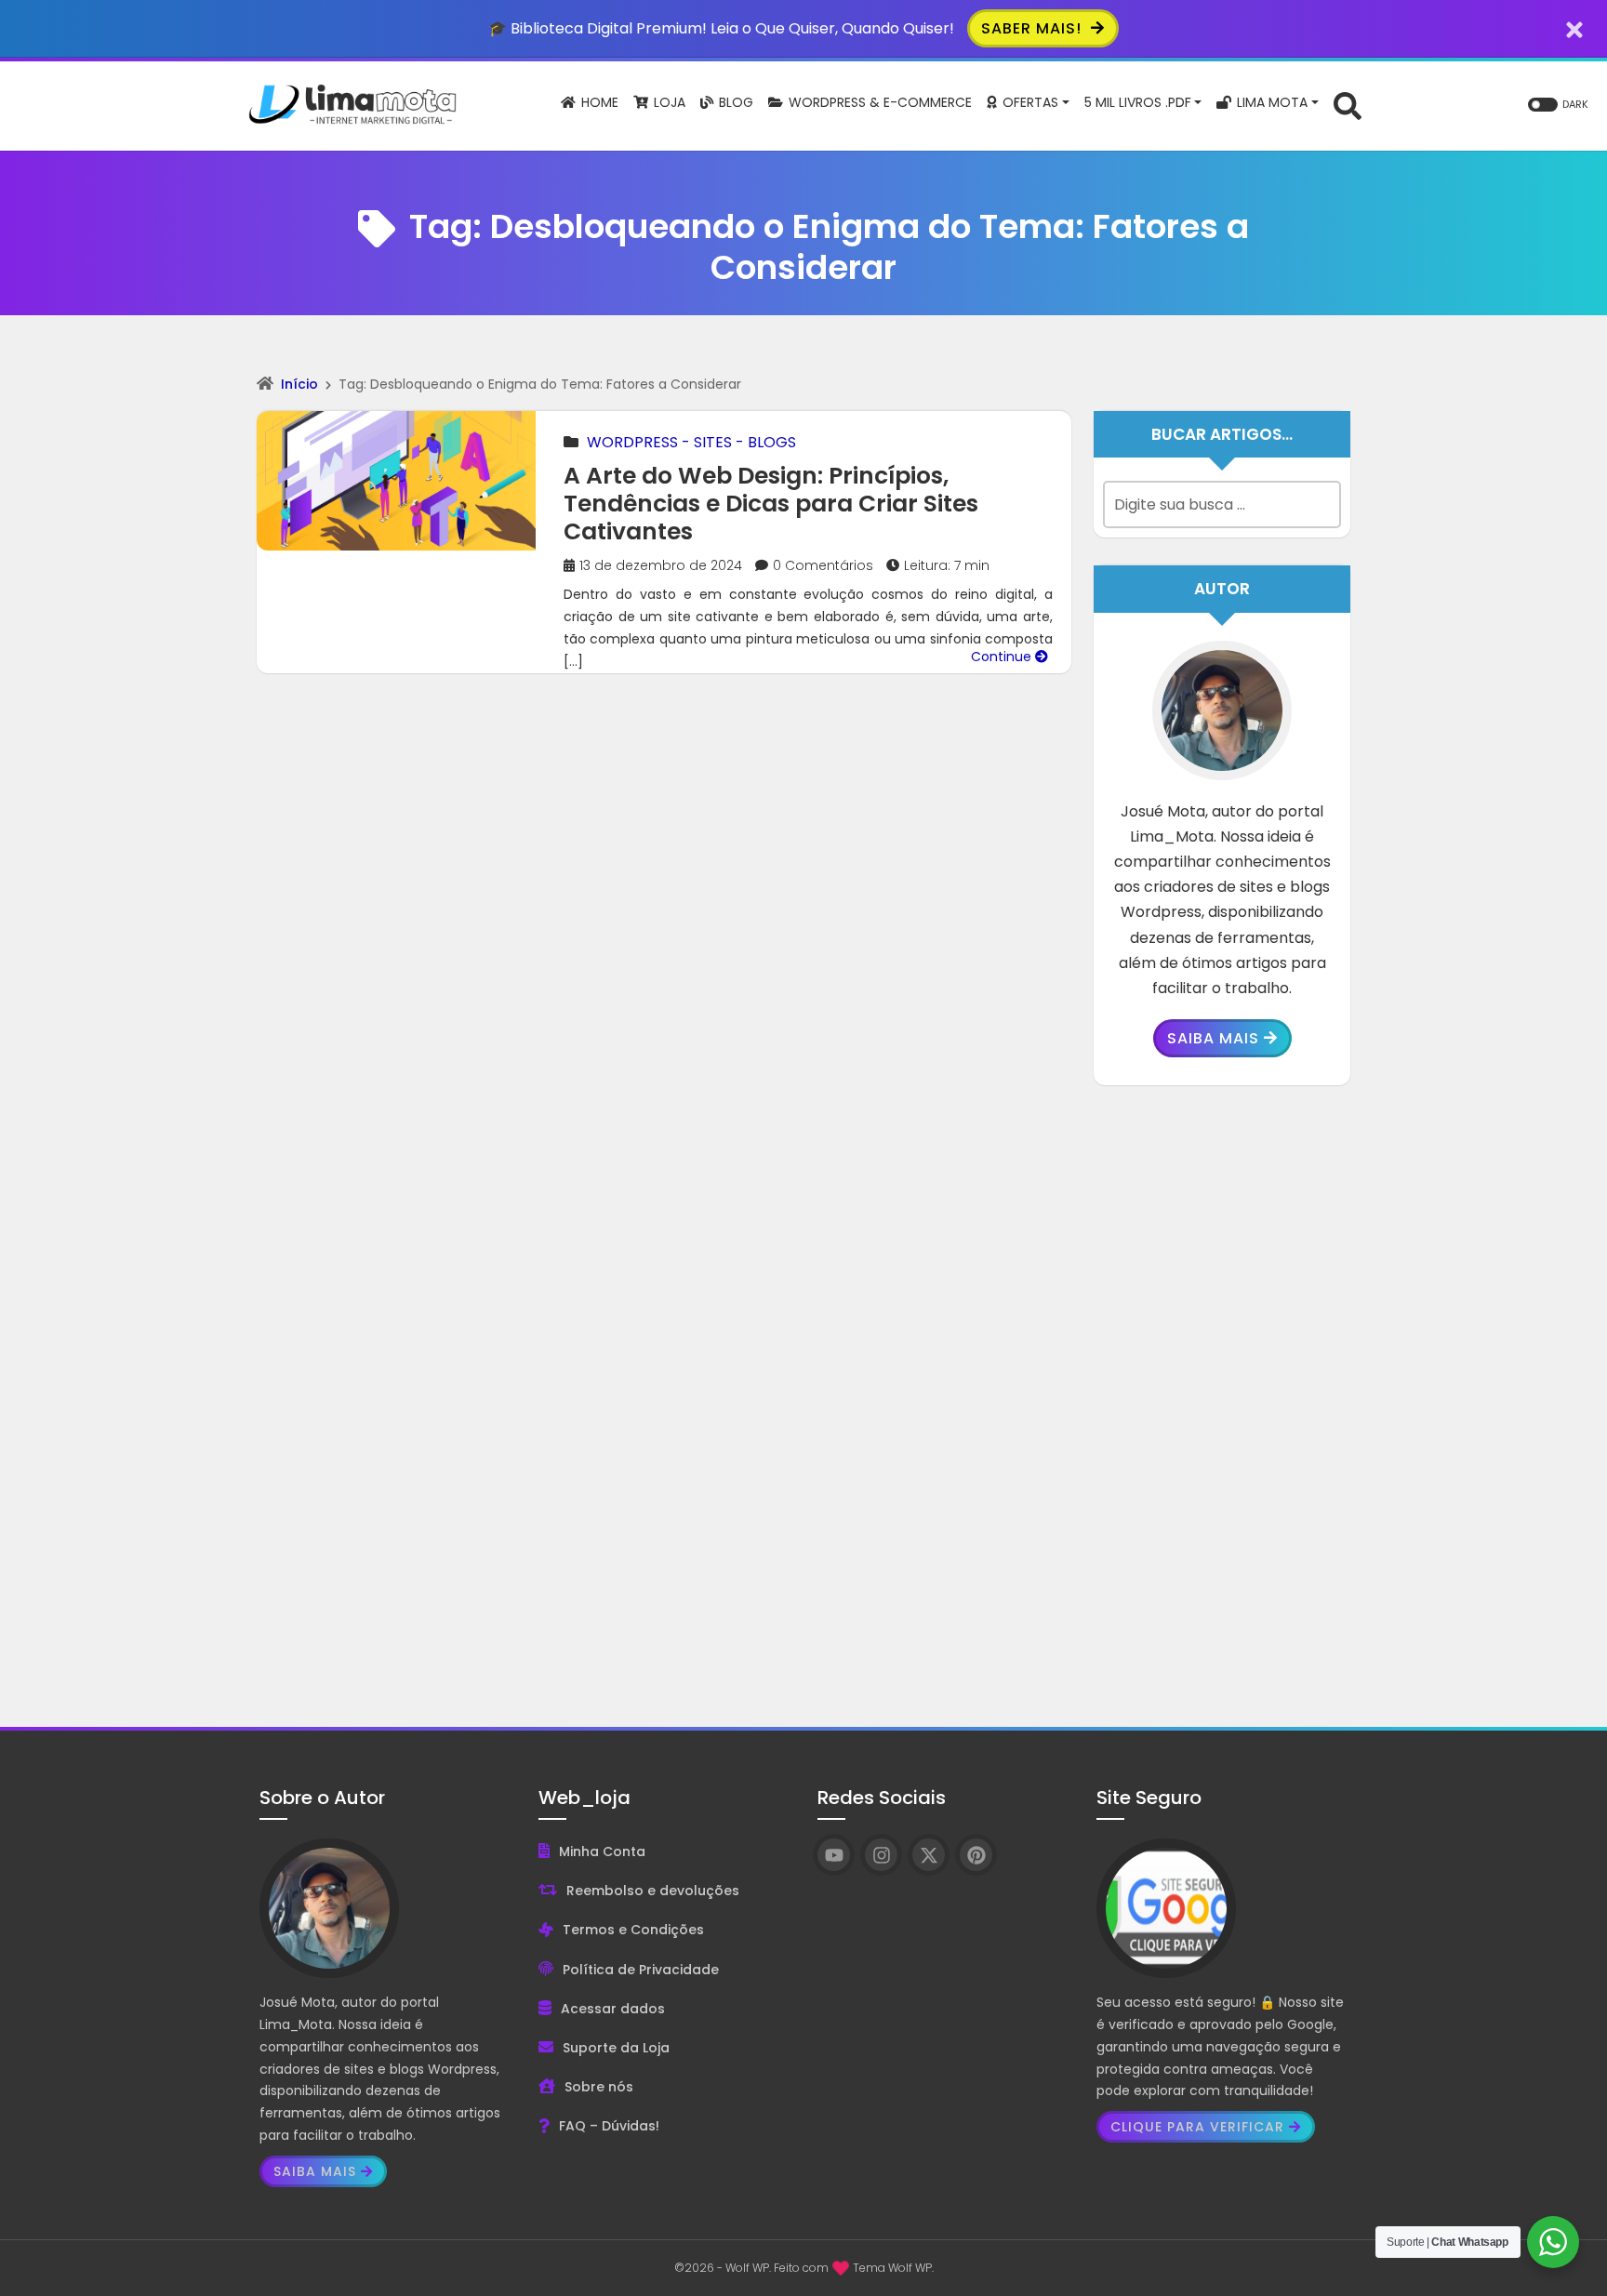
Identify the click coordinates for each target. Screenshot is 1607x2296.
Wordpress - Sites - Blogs (691, 442)
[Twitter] (929, 1855)
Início (299, 384)
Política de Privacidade (641, 1970)
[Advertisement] (1222, 1392)
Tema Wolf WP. (893, 2268)
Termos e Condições (633, 1930)
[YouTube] (834, 1855)
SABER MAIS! (1034, 28)
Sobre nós (599, 2087)
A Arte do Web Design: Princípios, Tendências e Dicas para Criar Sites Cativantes (771, 504)
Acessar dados (613, 2009)
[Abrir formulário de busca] (1348, 105)
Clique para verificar (1197, 2127)
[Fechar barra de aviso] (1575, 28)
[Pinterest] (976, 1855)
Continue (1003, 657)
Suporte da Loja (616, 2048)
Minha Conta (602, 1851)
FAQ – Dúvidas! (609, 2126)
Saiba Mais (1213, 1038)
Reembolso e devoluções (653, 1891)
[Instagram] (881, 1855)
